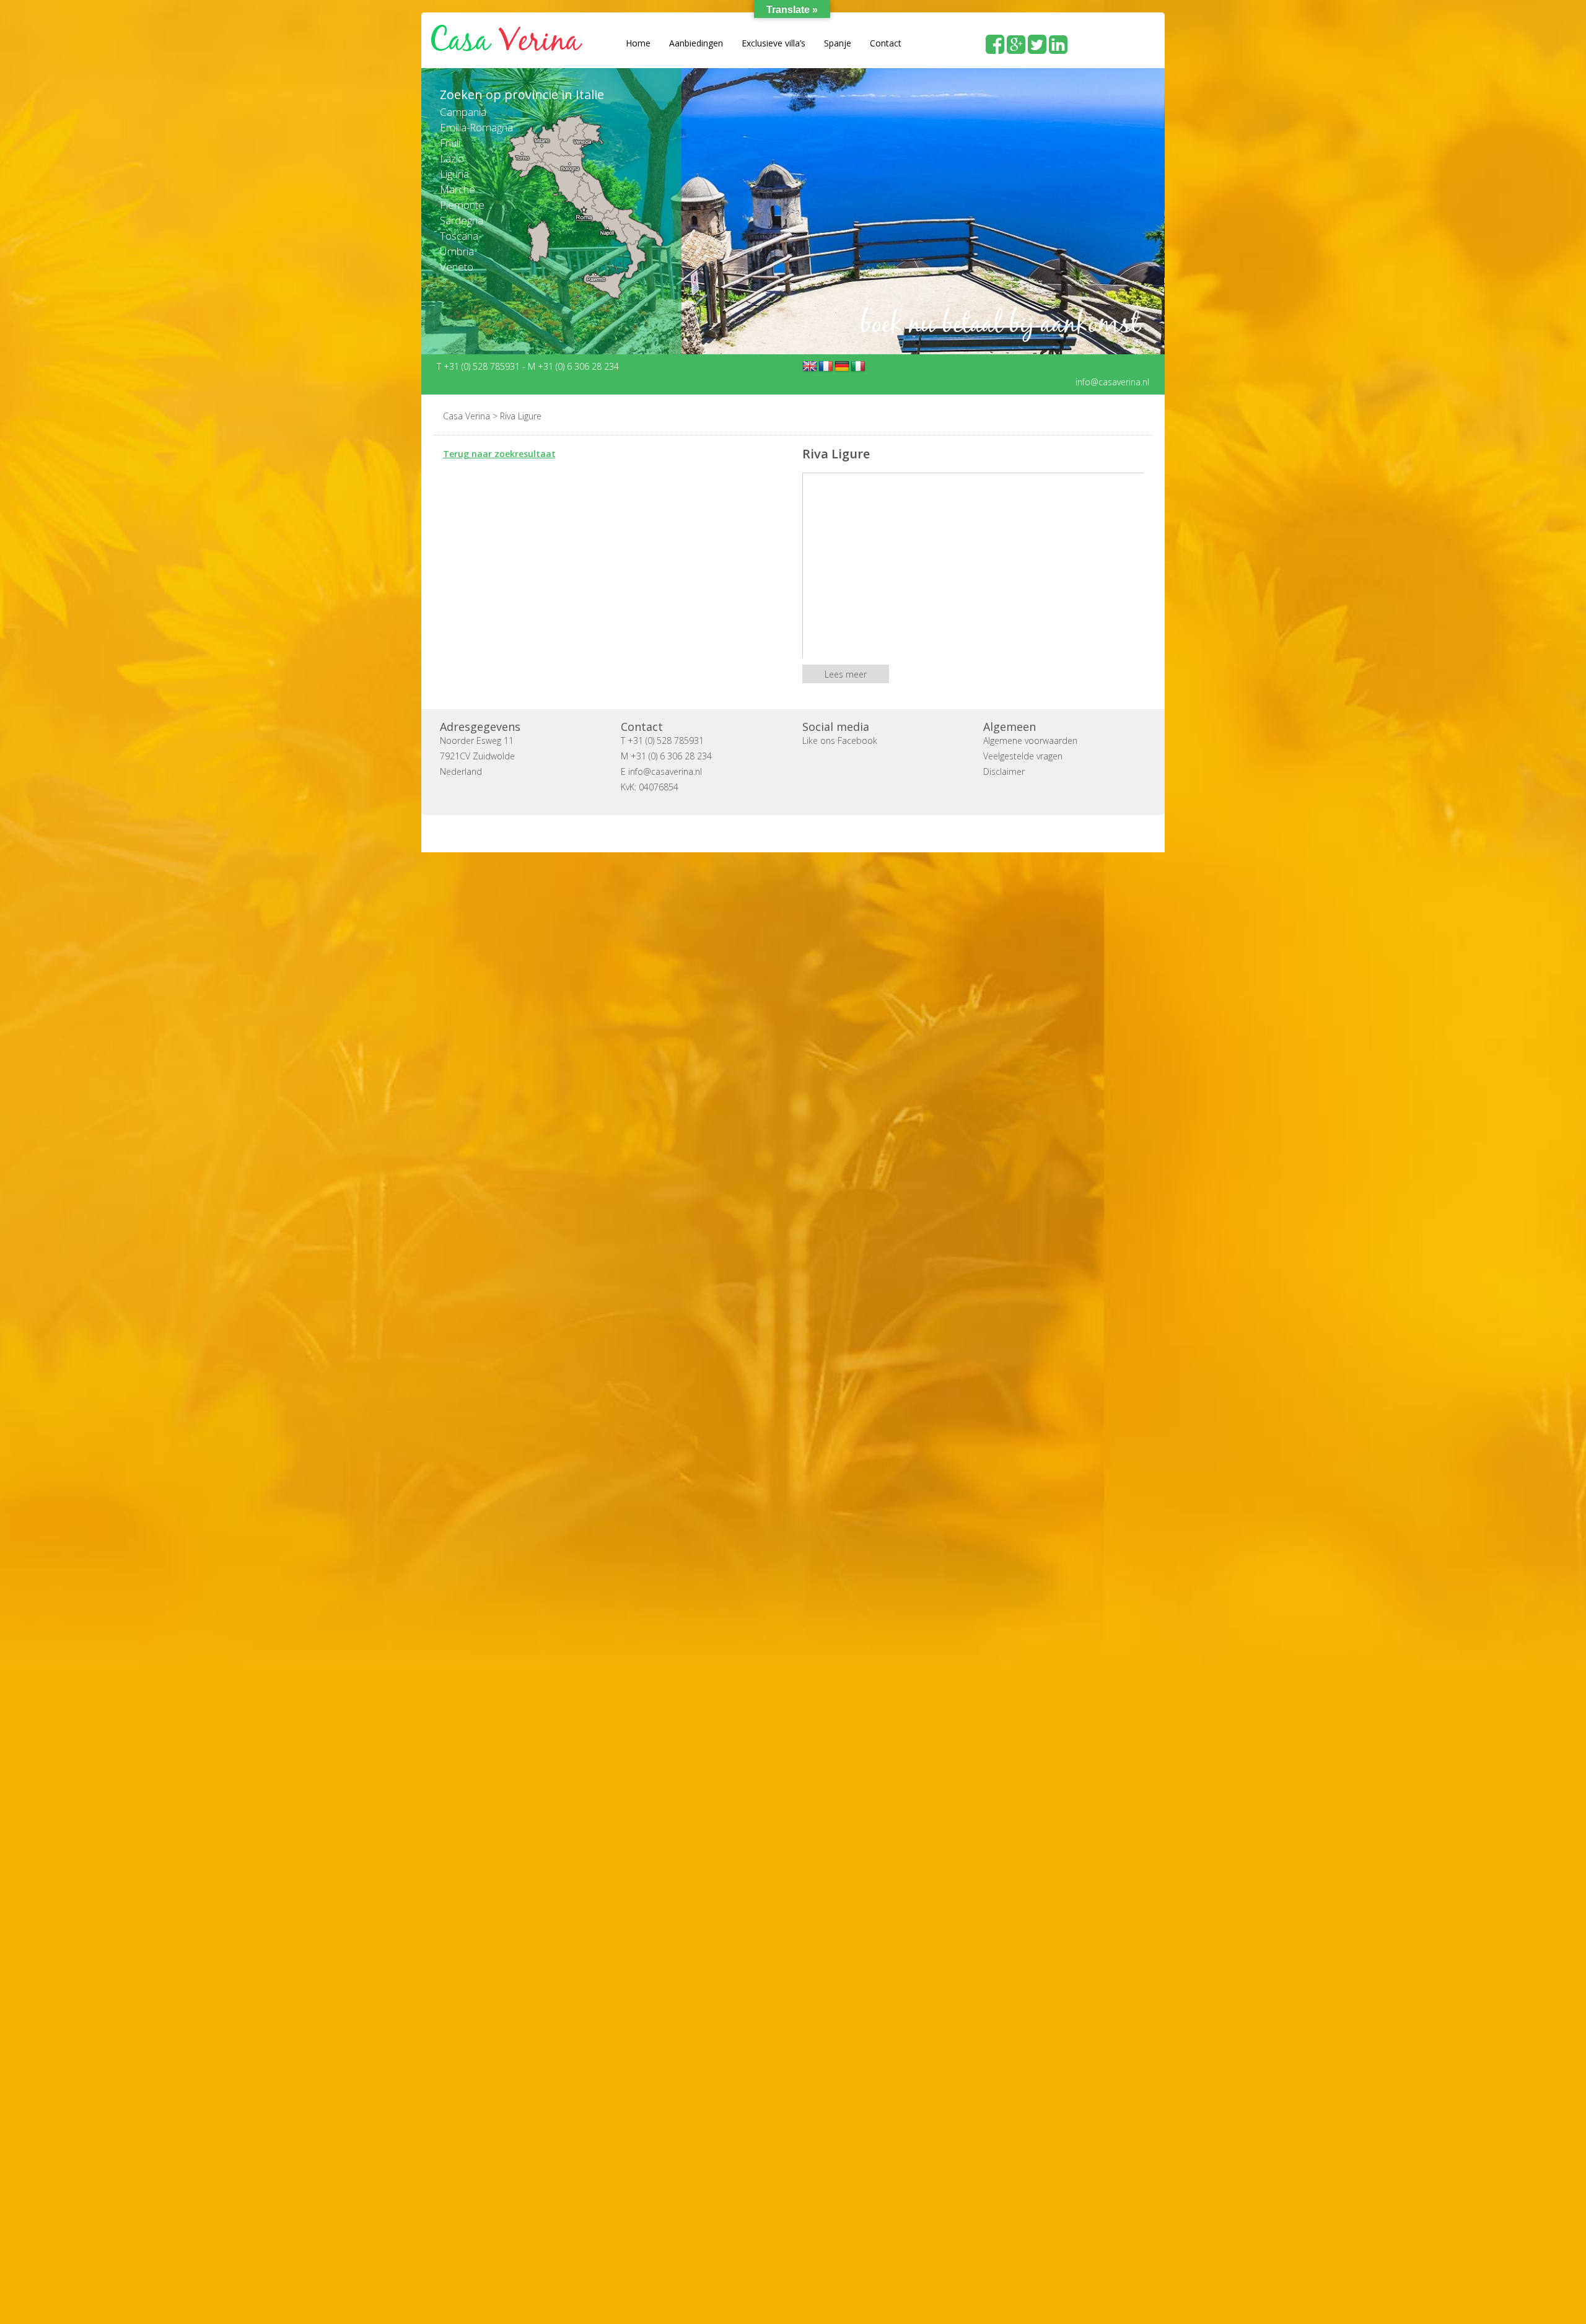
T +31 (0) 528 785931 (480, 366)
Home (638, 43)
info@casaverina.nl (1112, 381)
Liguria (454, 174)
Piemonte (462, 205)
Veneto (457, 267)
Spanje (838, 43)
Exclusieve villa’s (773, 43)
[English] (810, 366)
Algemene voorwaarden (1030, 740)
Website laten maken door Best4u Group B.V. (852, 833)
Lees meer (846, 674)
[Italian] (858, 366)
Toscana (459, 236)
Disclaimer (1004, 771)
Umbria (457, 251)
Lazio (452, 158)
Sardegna (462, 220)
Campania (463, 112)
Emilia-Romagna (476, 127)
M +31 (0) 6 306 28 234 (573, 366)
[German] (842, 366)
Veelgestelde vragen (1023, 755)
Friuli (450, 143)
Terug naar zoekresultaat (499, 453)
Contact (886, 43)
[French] (826, 366)
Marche (458, 189)
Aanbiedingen (696, 43)
